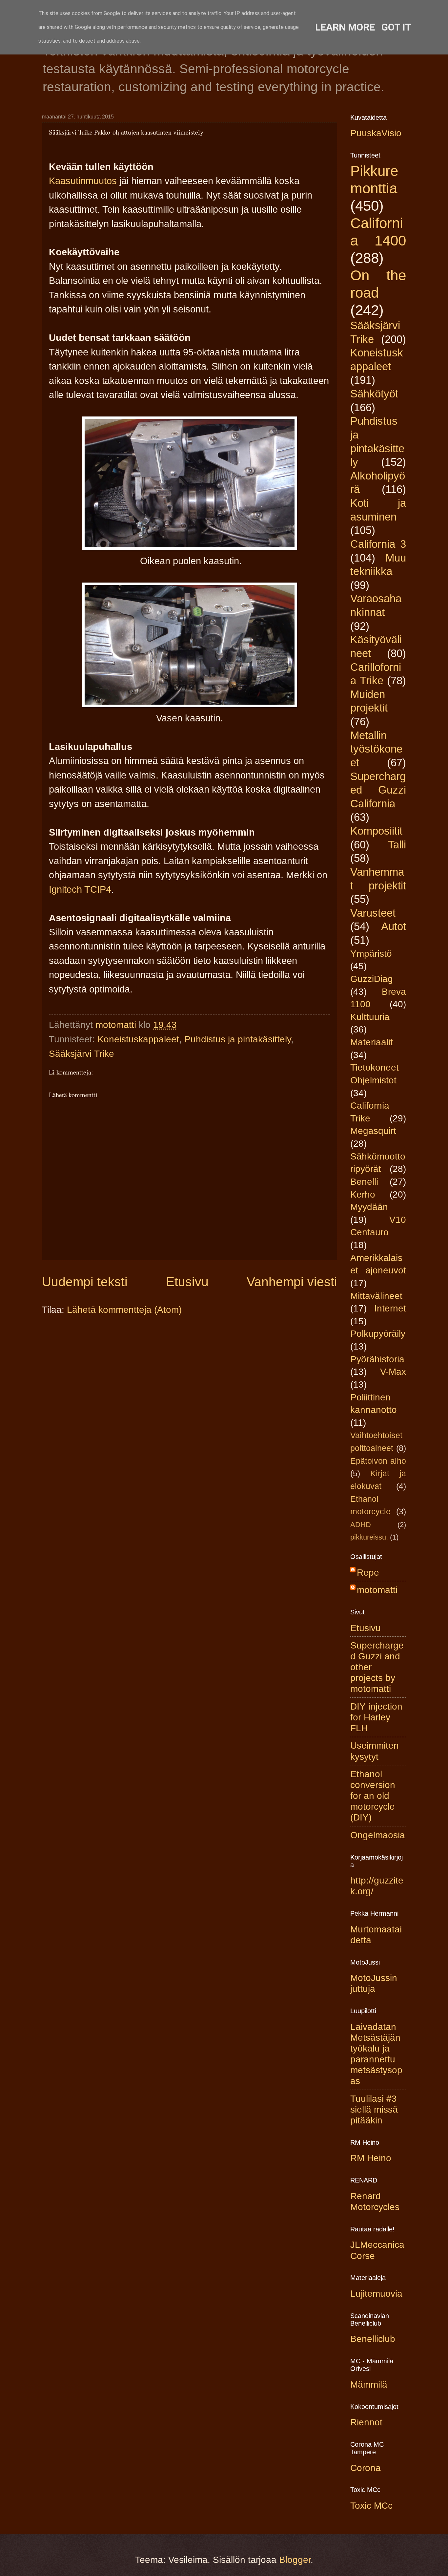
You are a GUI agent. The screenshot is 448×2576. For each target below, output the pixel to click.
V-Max (393, 1372)
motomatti (377, 1590)
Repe (368, 1573)
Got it (396, 27)
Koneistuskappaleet (138, 1039)
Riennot (366, 2422)
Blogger (295, 2560)
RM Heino (371, 2158)
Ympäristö (371, 954)
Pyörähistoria (377, 1359)
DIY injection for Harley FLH (376, 1717)
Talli (397, 845)
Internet (390, 1308)
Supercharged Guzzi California (378, 790)
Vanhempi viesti (292, 1282)
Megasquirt (373, 1131)
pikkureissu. (369, 1537)
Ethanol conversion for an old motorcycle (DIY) (373, 1796)
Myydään (369, 1207)
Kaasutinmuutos (83, 181)
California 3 (378, 544)
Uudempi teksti (85, 1282)
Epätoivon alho (378, 1461)
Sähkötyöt (374, 394)
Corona (366, 2468)
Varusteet (373, 913)
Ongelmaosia (378, 1835)
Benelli (364, 1182)
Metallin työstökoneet (376, 749)
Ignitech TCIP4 (80, 889)
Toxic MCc (371, 2506)
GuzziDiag (372, 979)
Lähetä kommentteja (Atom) (124, 1310)
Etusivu (187, 1282)
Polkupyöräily (378, 1334)
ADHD (361, 1525)
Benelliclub (373, 2339)
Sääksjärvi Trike (81, 1054)
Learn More (345, 27)
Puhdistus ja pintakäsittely (238, 1039)
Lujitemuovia (376, 2294)
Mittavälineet (376, 1296)
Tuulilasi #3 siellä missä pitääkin (374, 2109)
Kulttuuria (370, 1017)
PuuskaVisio (376, 133)
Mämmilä (369, 2384)
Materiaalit (372, 1042)
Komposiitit (376, 831)
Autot (394, 926)
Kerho (363, 1194)
